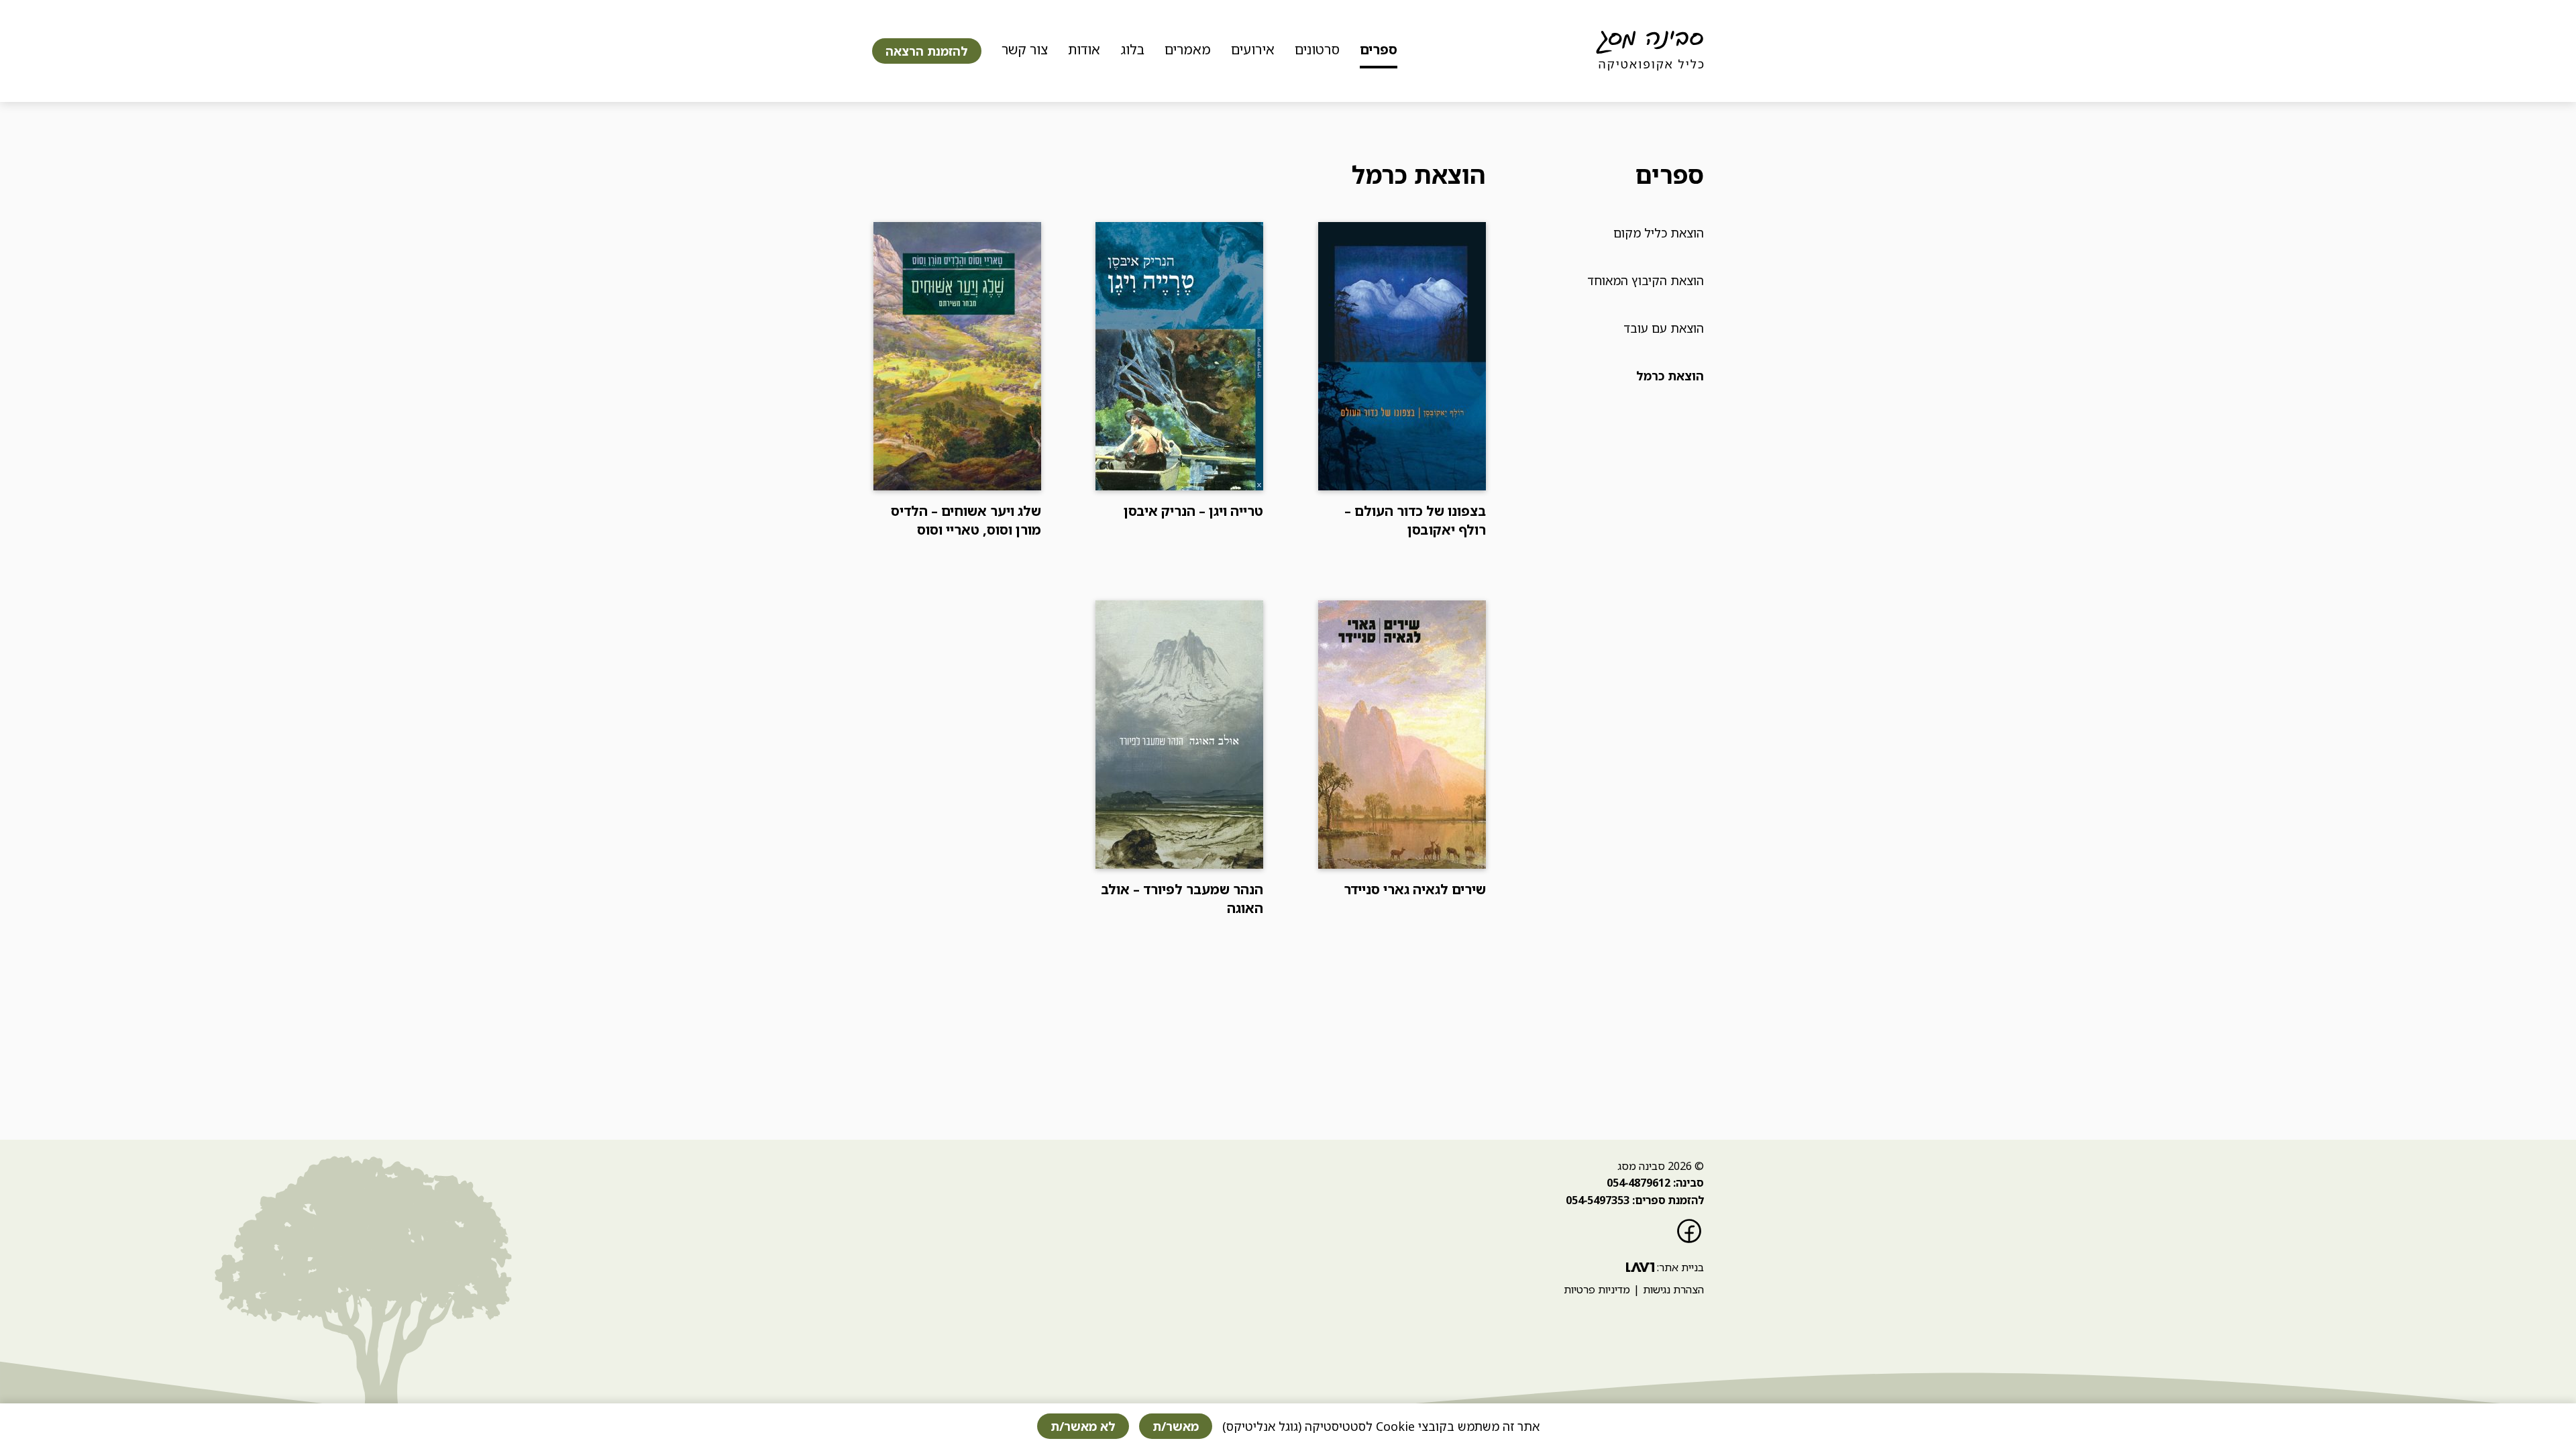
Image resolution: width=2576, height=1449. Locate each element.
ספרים (1379, 49)
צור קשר (1025, 49)
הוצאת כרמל (1670, 376)
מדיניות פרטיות (1597, 1289)
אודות (1084, 49)
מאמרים (1188, 49)
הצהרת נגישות (1673, 1289)
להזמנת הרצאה (927, 51)
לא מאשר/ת (1083, 1426)
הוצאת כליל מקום (1659, 233)
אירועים (1253, 49)
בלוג (1132, 49)
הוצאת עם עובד (1664, 328)
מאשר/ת (1176, 1426)
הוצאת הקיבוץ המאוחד (1646, 280)
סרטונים (1317, 49)
